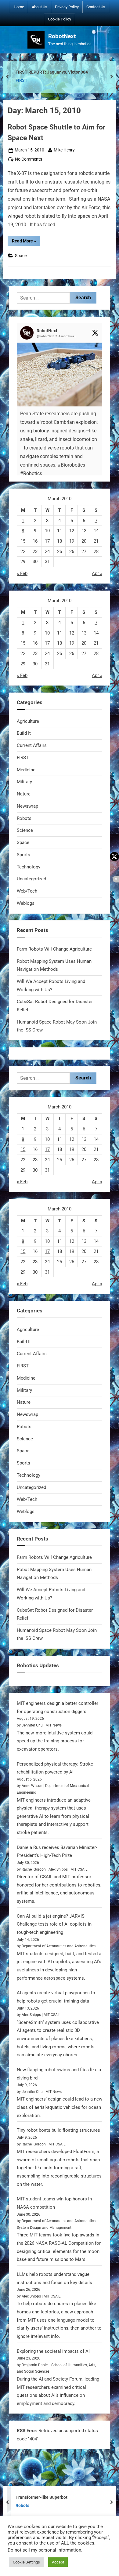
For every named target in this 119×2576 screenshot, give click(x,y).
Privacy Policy (67, 7)
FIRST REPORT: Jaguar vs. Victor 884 (52, 72)
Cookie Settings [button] (26, 2562)
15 (23, 541)
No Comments (29, 160)
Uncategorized (31, 879)
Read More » (26, 242)
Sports (23, 855)
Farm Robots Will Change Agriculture (54, 949)
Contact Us (96, 7)
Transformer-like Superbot (41, 2497)
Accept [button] (58, 2562)
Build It (24, 733)
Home (19, 7)
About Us (40, 7)
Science (25, 830)
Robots (24, 818)
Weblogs (26, 903)
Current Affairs (32, 745)
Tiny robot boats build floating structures (58, 2130)
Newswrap (27, 806)
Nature (24, 794)
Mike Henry (64, 150)
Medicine (26, 770)
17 (47, 541)
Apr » (97, 573)
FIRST (22, 80)
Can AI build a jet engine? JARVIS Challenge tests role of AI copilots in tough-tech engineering (54, 1924)
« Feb (22, 573)
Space (21, 256)
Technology (29, 867)
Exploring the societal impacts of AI (53, 2351)
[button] (60, 422)
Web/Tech (27, 891)
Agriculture (28, 721)
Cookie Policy (60, 19)
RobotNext (62, 36)
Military (24, 782)
